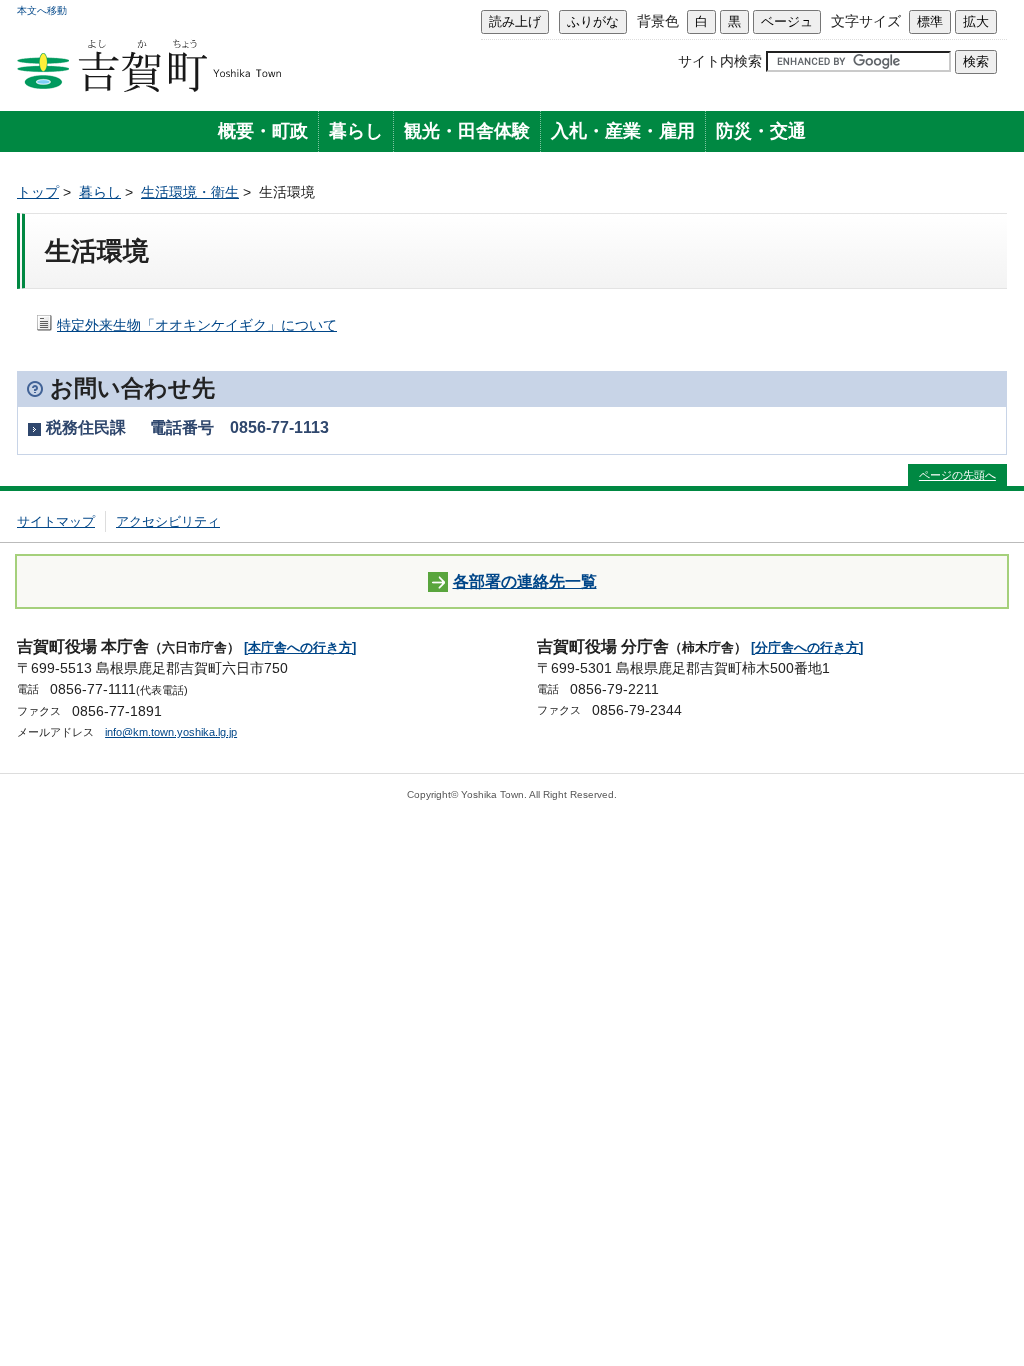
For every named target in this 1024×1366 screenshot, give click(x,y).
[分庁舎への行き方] (807, 647)
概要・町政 (263, 131)
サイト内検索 (720, 61)
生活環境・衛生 (190, 192)
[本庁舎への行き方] (300, 647)
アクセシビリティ (168, 521)
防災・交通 (761, 131)
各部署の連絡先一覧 (525, 581)
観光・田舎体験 (467, 131)
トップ (38, 192)
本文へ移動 (42, 10)
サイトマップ (56, 521)
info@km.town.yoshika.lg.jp (171, 732)
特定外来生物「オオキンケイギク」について (197, 325)
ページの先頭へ (957, 475)
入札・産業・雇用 (623, 131)
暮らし (356, 131)
